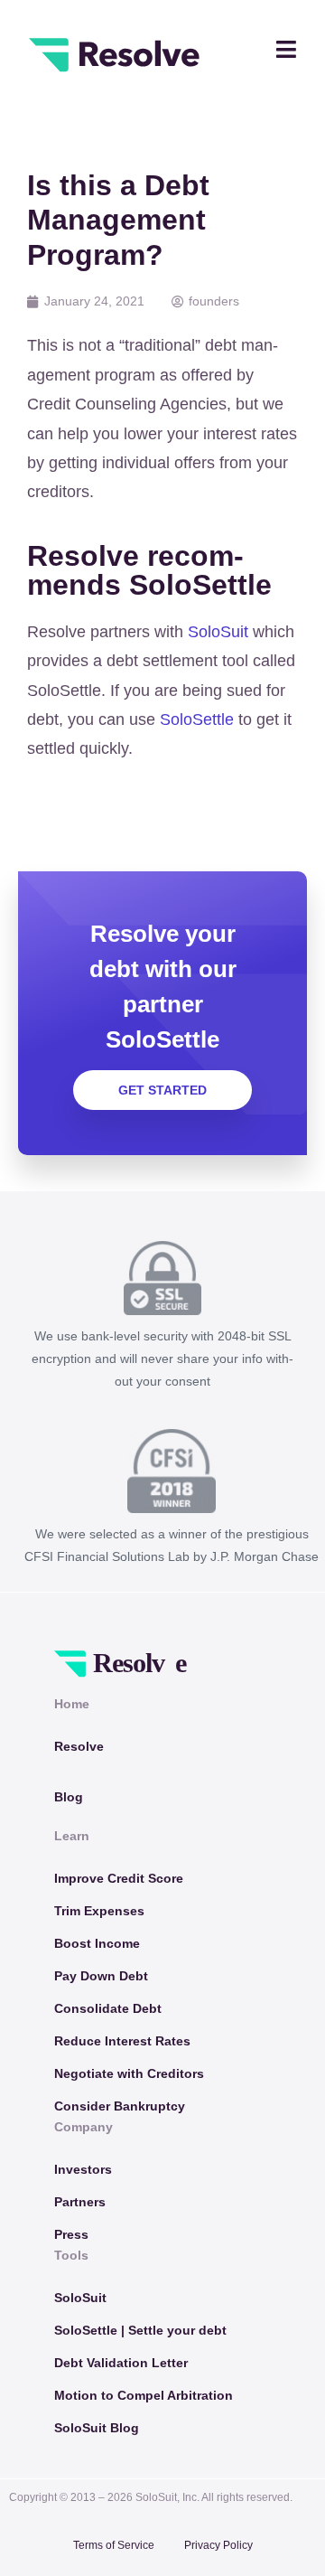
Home (72, 1704)
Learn (72, 1836)
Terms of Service (114, 2545)
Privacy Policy (218, 2545)
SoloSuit (218, 632)
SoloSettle (197, 719)
